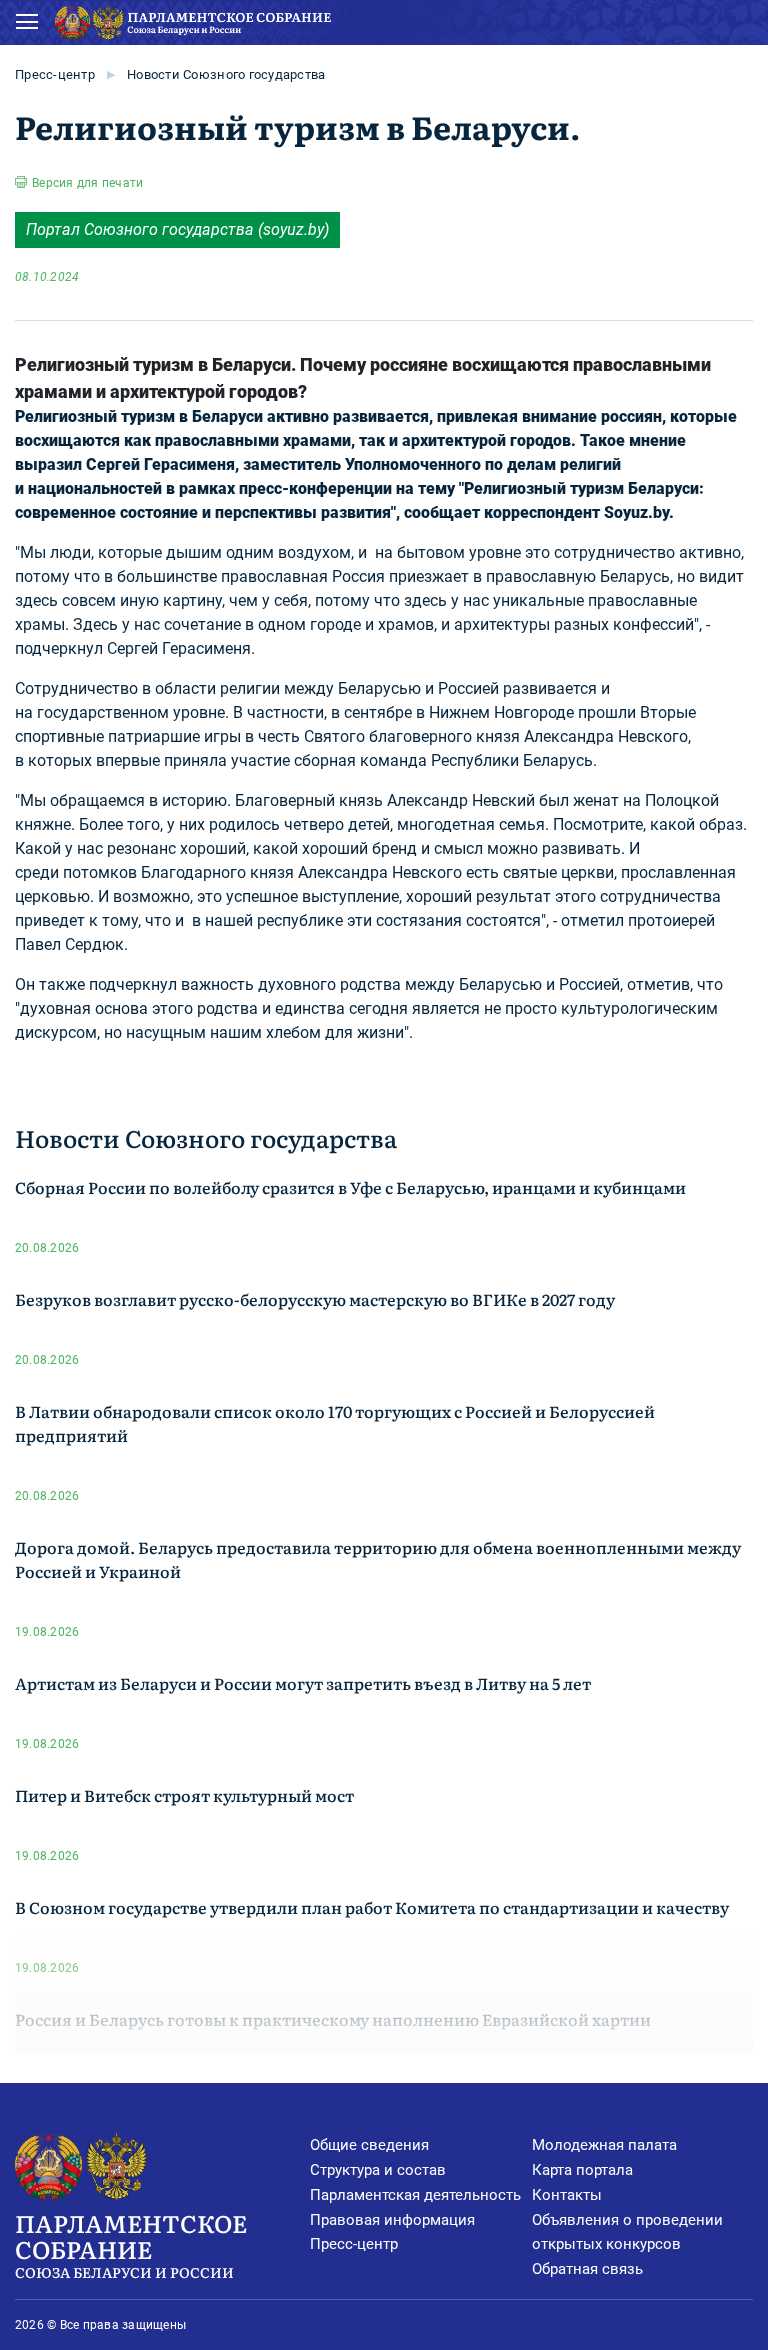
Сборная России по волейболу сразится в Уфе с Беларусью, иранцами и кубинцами (350, 1187)
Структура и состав (378, 2170)
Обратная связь (587, 2269)
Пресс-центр (55, 74)
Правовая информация (392, 2220)
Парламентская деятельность (415, 2195)
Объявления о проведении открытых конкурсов (627, 2232)
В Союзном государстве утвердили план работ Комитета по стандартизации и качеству (372, 1907)
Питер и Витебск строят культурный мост (184, 1795)
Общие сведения (369, 2145)
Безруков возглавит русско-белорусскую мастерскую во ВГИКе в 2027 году (315, 1299)
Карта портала (582, 2170)
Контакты (567, 2195)
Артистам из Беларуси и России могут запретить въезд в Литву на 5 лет (303, 1683)
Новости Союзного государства (226, 74)
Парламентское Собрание (131, 2243)
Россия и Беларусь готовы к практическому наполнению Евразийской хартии (333, 2019)
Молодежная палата (604, 2145)
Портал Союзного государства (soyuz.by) (177, 229)
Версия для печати (87, 183)
